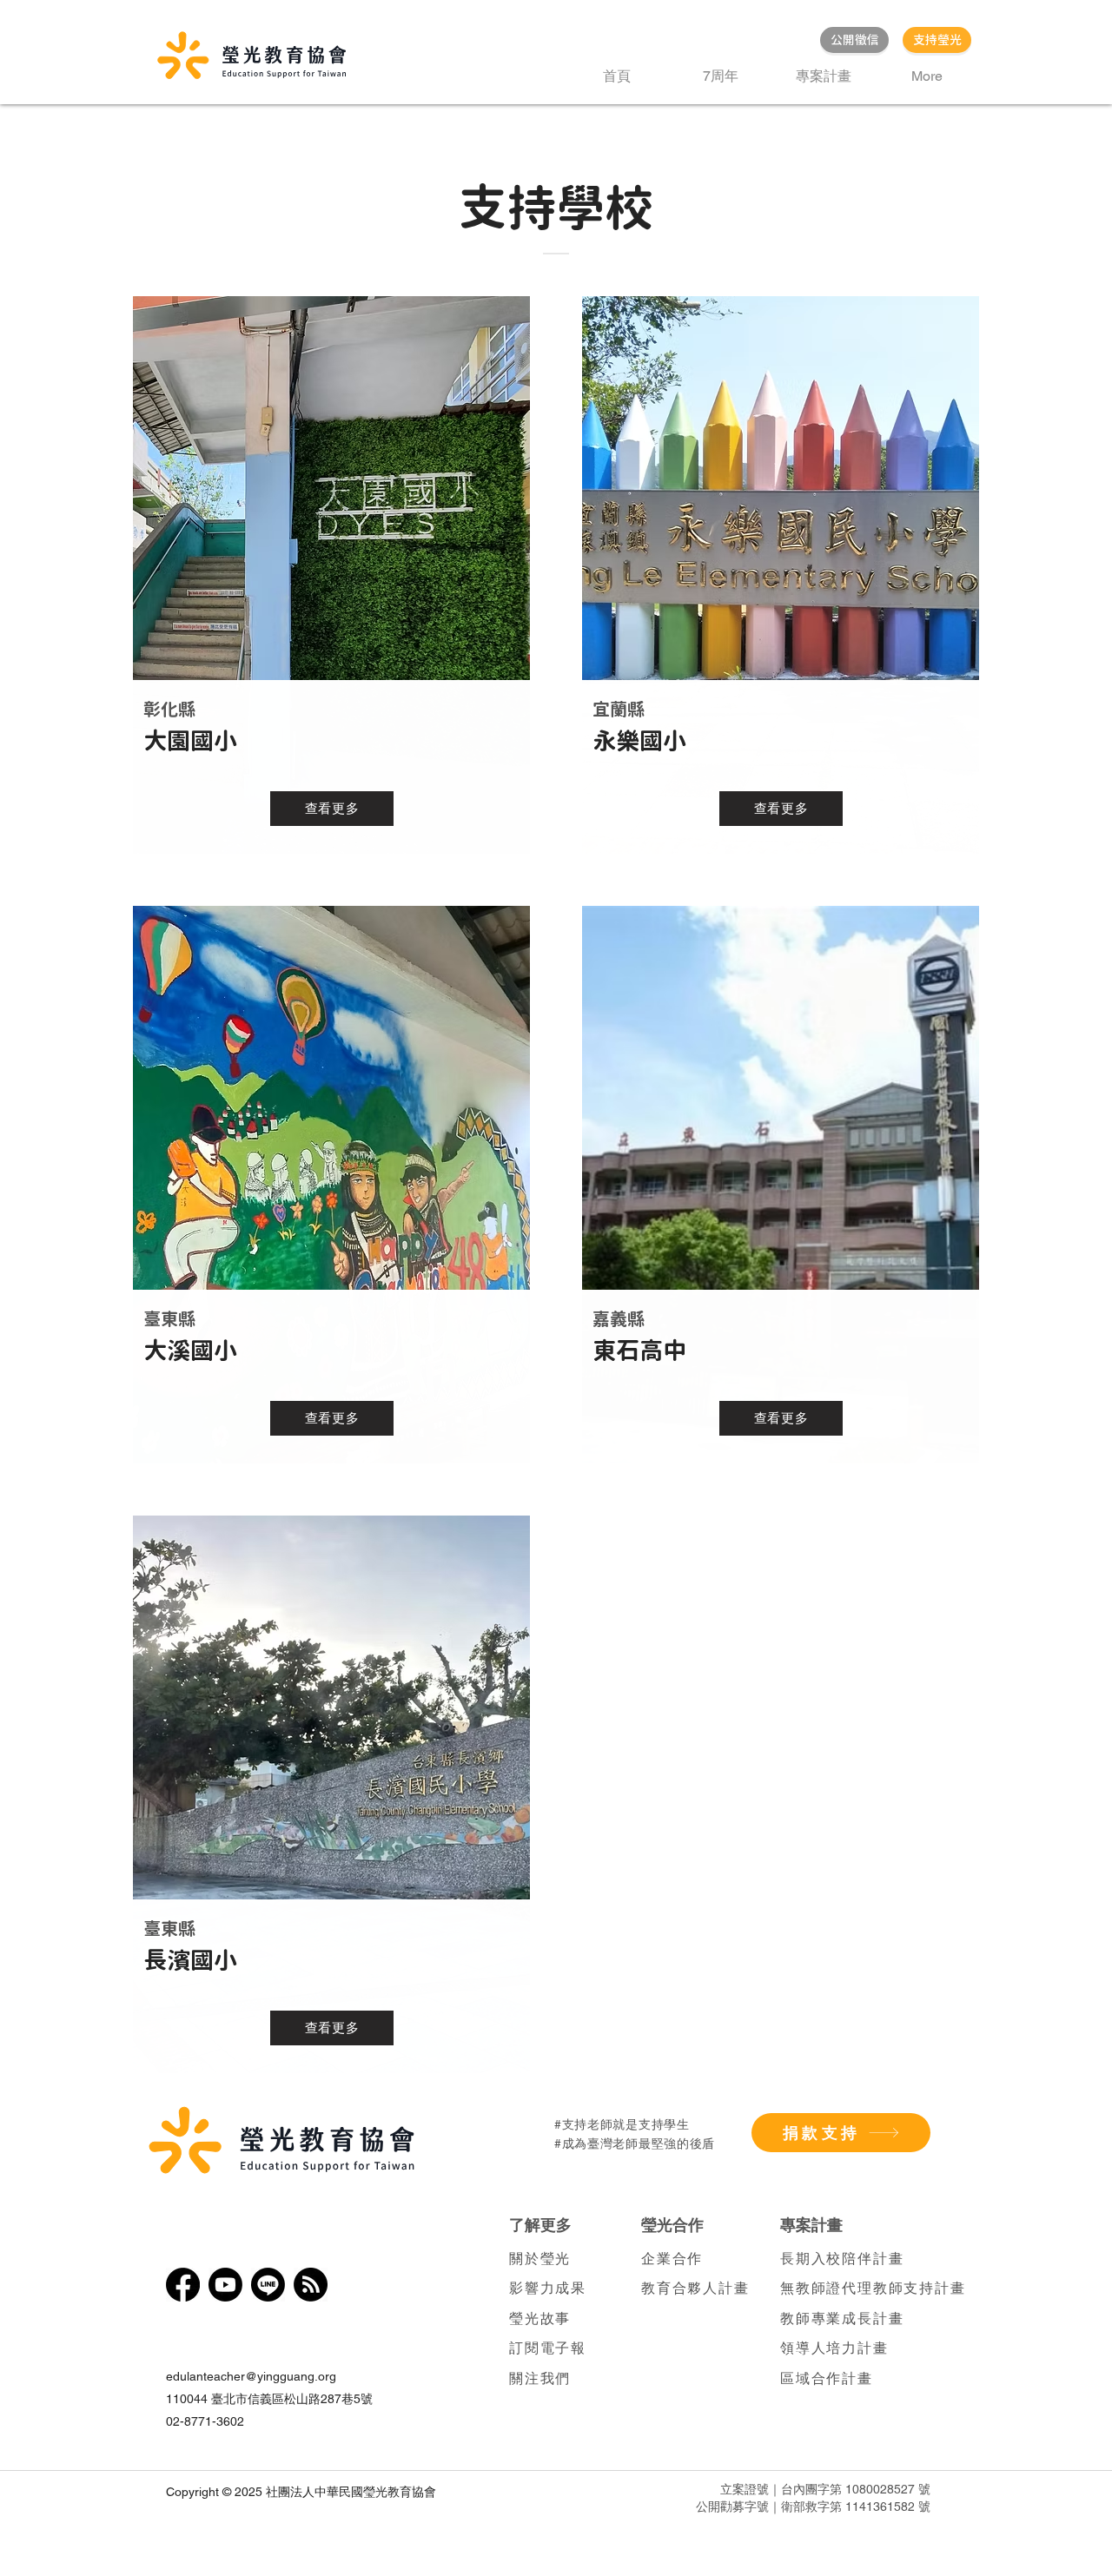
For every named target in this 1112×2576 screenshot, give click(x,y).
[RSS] (311, 2285)
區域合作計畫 (827, 2378)
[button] (823, 76)
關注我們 (540, 2378)
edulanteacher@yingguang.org (251, 2376)
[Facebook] (183, 2285)
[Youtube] (225, 2285)
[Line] (268, 2285)
